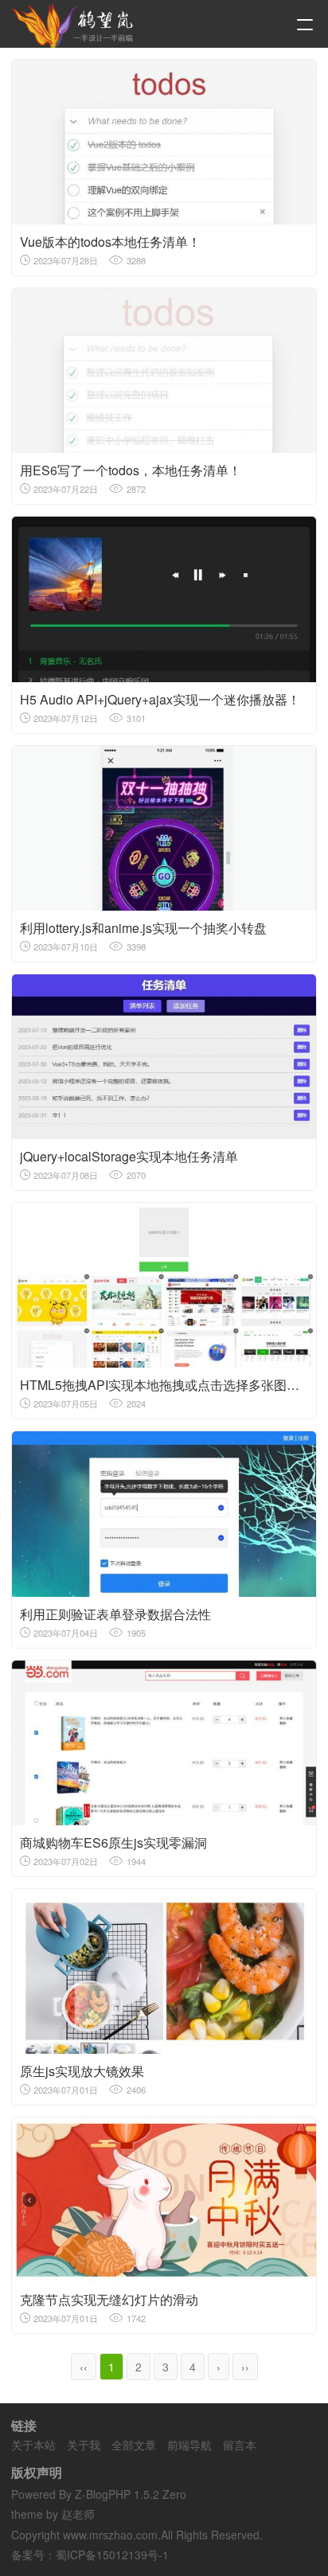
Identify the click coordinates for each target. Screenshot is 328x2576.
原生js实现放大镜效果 (82, 2071)
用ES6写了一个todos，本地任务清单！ (131, 470)
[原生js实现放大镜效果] (164, 1971)
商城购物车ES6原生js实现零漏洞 (113, 1842)
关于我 (84, 2445)
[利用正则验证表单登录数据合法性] (164, 1514)
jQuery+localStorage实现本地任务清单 (129, 1156)
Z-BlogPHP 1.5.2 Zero (131, 2494)
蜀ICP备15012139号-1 (112, 2555)
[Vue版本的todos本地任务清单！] (164, 142)
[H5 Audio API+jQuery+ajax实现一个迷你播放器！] (164, 599)
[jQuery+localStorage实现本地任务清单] (164, 1057)
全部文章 (134, 2445)
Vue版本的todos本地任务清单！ (110, 242)
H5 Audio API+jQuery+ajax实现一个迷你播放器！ (160, 699)
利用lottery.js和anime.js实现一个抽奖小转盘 (143, 928)
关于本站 (33, 2445)
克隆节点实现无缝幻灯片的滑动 (109, 2299)
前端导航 (189, 2445)
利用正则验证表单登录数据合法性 (115, 1614)
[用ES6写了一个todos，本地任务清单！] (164, 371)
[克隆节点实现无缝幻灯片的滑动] (164, 2200)
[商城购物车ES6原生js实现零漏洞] (164, 1743)
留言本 (240, 2445)
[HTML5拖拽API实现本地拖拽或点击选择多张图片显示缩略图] (164, 1285)
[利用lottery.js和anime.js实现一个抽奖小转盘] (164, 828)
